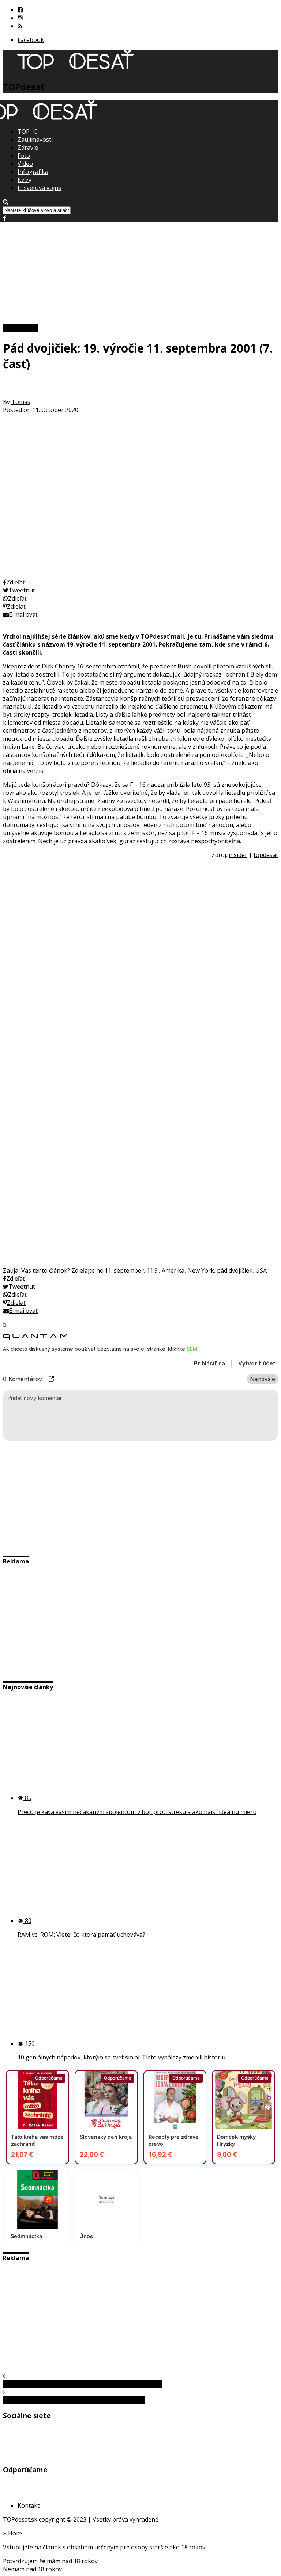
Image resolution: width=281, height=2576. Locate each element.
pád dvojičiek (235, 1270)
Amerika (173, 1270)
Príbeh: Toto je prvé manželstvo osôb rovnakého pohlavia (83, 2384)
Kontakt (29, 2505)
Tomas (21, 402)
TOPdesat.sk (20, 2519)
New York (201, 1270)
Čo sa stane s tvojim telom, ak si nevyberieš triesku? (74, 2400)
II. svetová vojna (40, 188)
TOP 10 (28, 132)
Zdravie (28, 148)
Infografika (33, 172)
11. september (124, 1270)
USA (261, 1270)
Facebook (31, 40)
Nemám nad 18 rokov (32, 2569)
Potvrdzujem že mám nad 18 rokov (50, 2561)
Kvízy (25, 180)
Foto (24, 156)
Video (25, 164)
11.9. (153, 1270)
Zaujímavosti (35, 140)
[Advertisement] (140, 273)
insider (238, 855)
